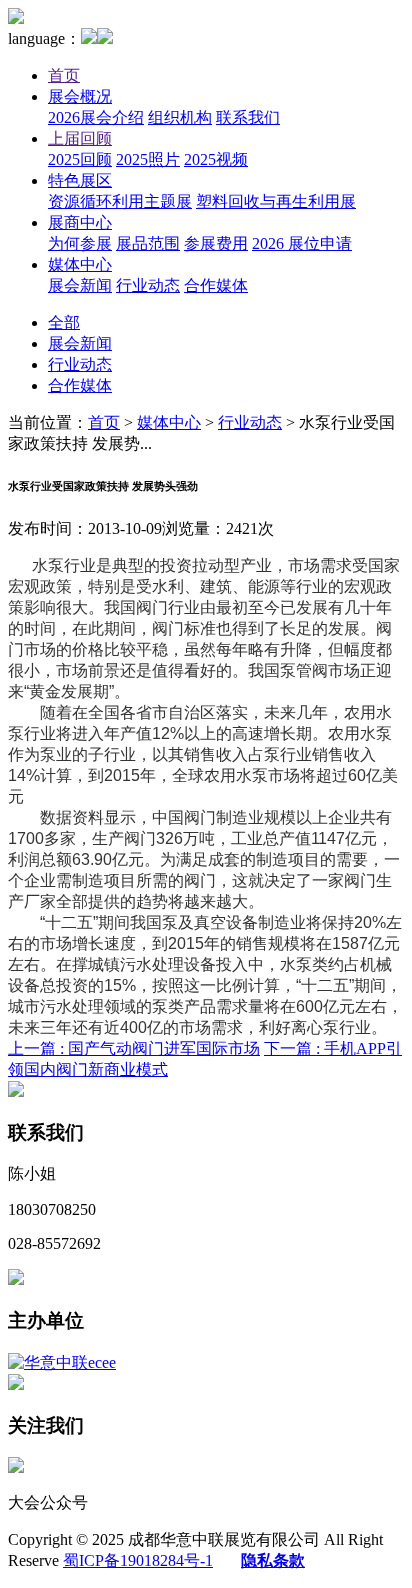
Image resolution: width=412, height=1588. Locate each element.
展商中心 (80, 222)
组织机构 (180, 117)
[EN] (105, 38)
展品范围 (148, 243)
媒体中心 (80, 264)
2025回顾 (80, 159)
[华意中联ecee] (62, 1362)
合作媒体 (216, 285)
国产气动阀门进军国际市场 (134, 1048)
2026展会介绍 (96, 117)
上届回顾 (80, 138)
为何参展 (80, 243)
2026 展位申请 (302, 243)
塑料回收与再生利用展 (276, 201)
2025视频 (216, 159)
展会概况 (80, 96)
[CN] (89, 38)
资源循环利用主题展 (120, 201)
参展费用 (216, 243)
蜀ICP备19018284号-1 (138, 1560)
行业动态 (148, 285)
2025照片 (148, 159)
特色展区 (80, 180)
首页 (64, 75)
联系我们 (248, 117)
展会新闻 (80, 285)
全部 (64, 322)
